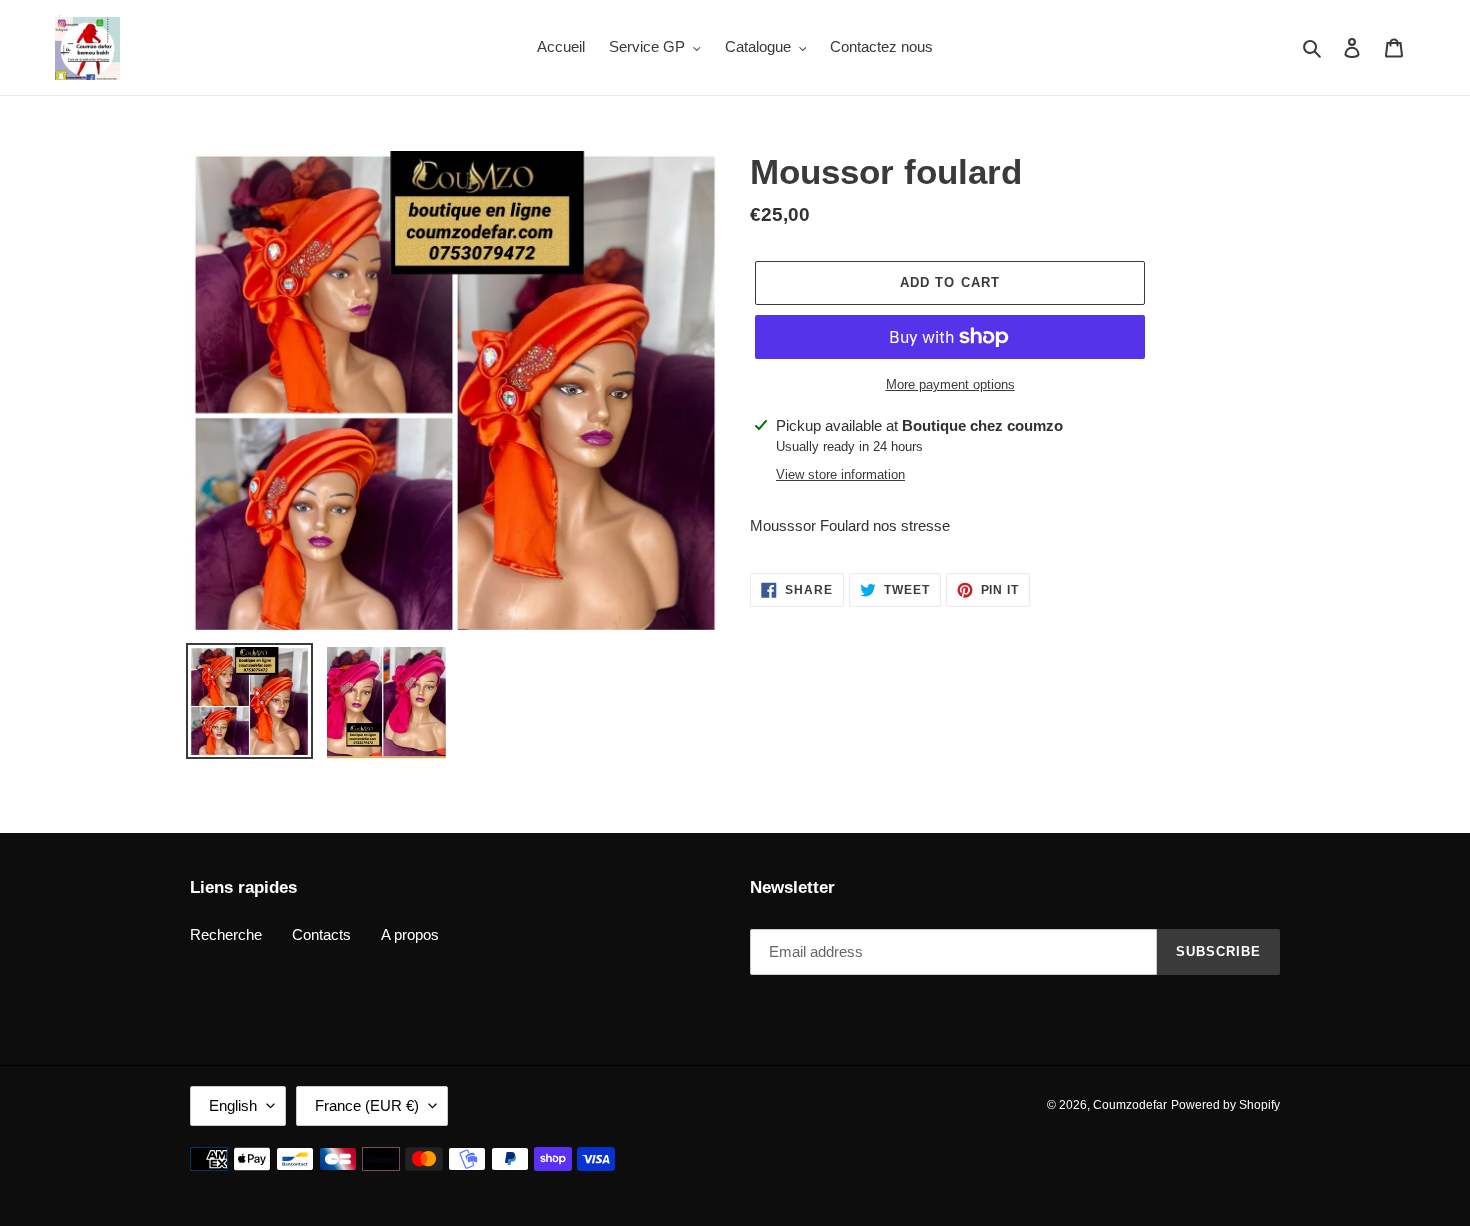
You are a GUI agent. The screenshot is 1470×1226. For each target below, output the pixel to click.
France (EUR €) (367, 1105)
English (233, 1105)
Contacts (321, 934)
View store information (840, 474)
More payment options (950, 384)
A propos (410, 934)
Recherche (226, 934)
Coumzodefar (1130, 1105)
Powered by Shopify (1225, 1105)
